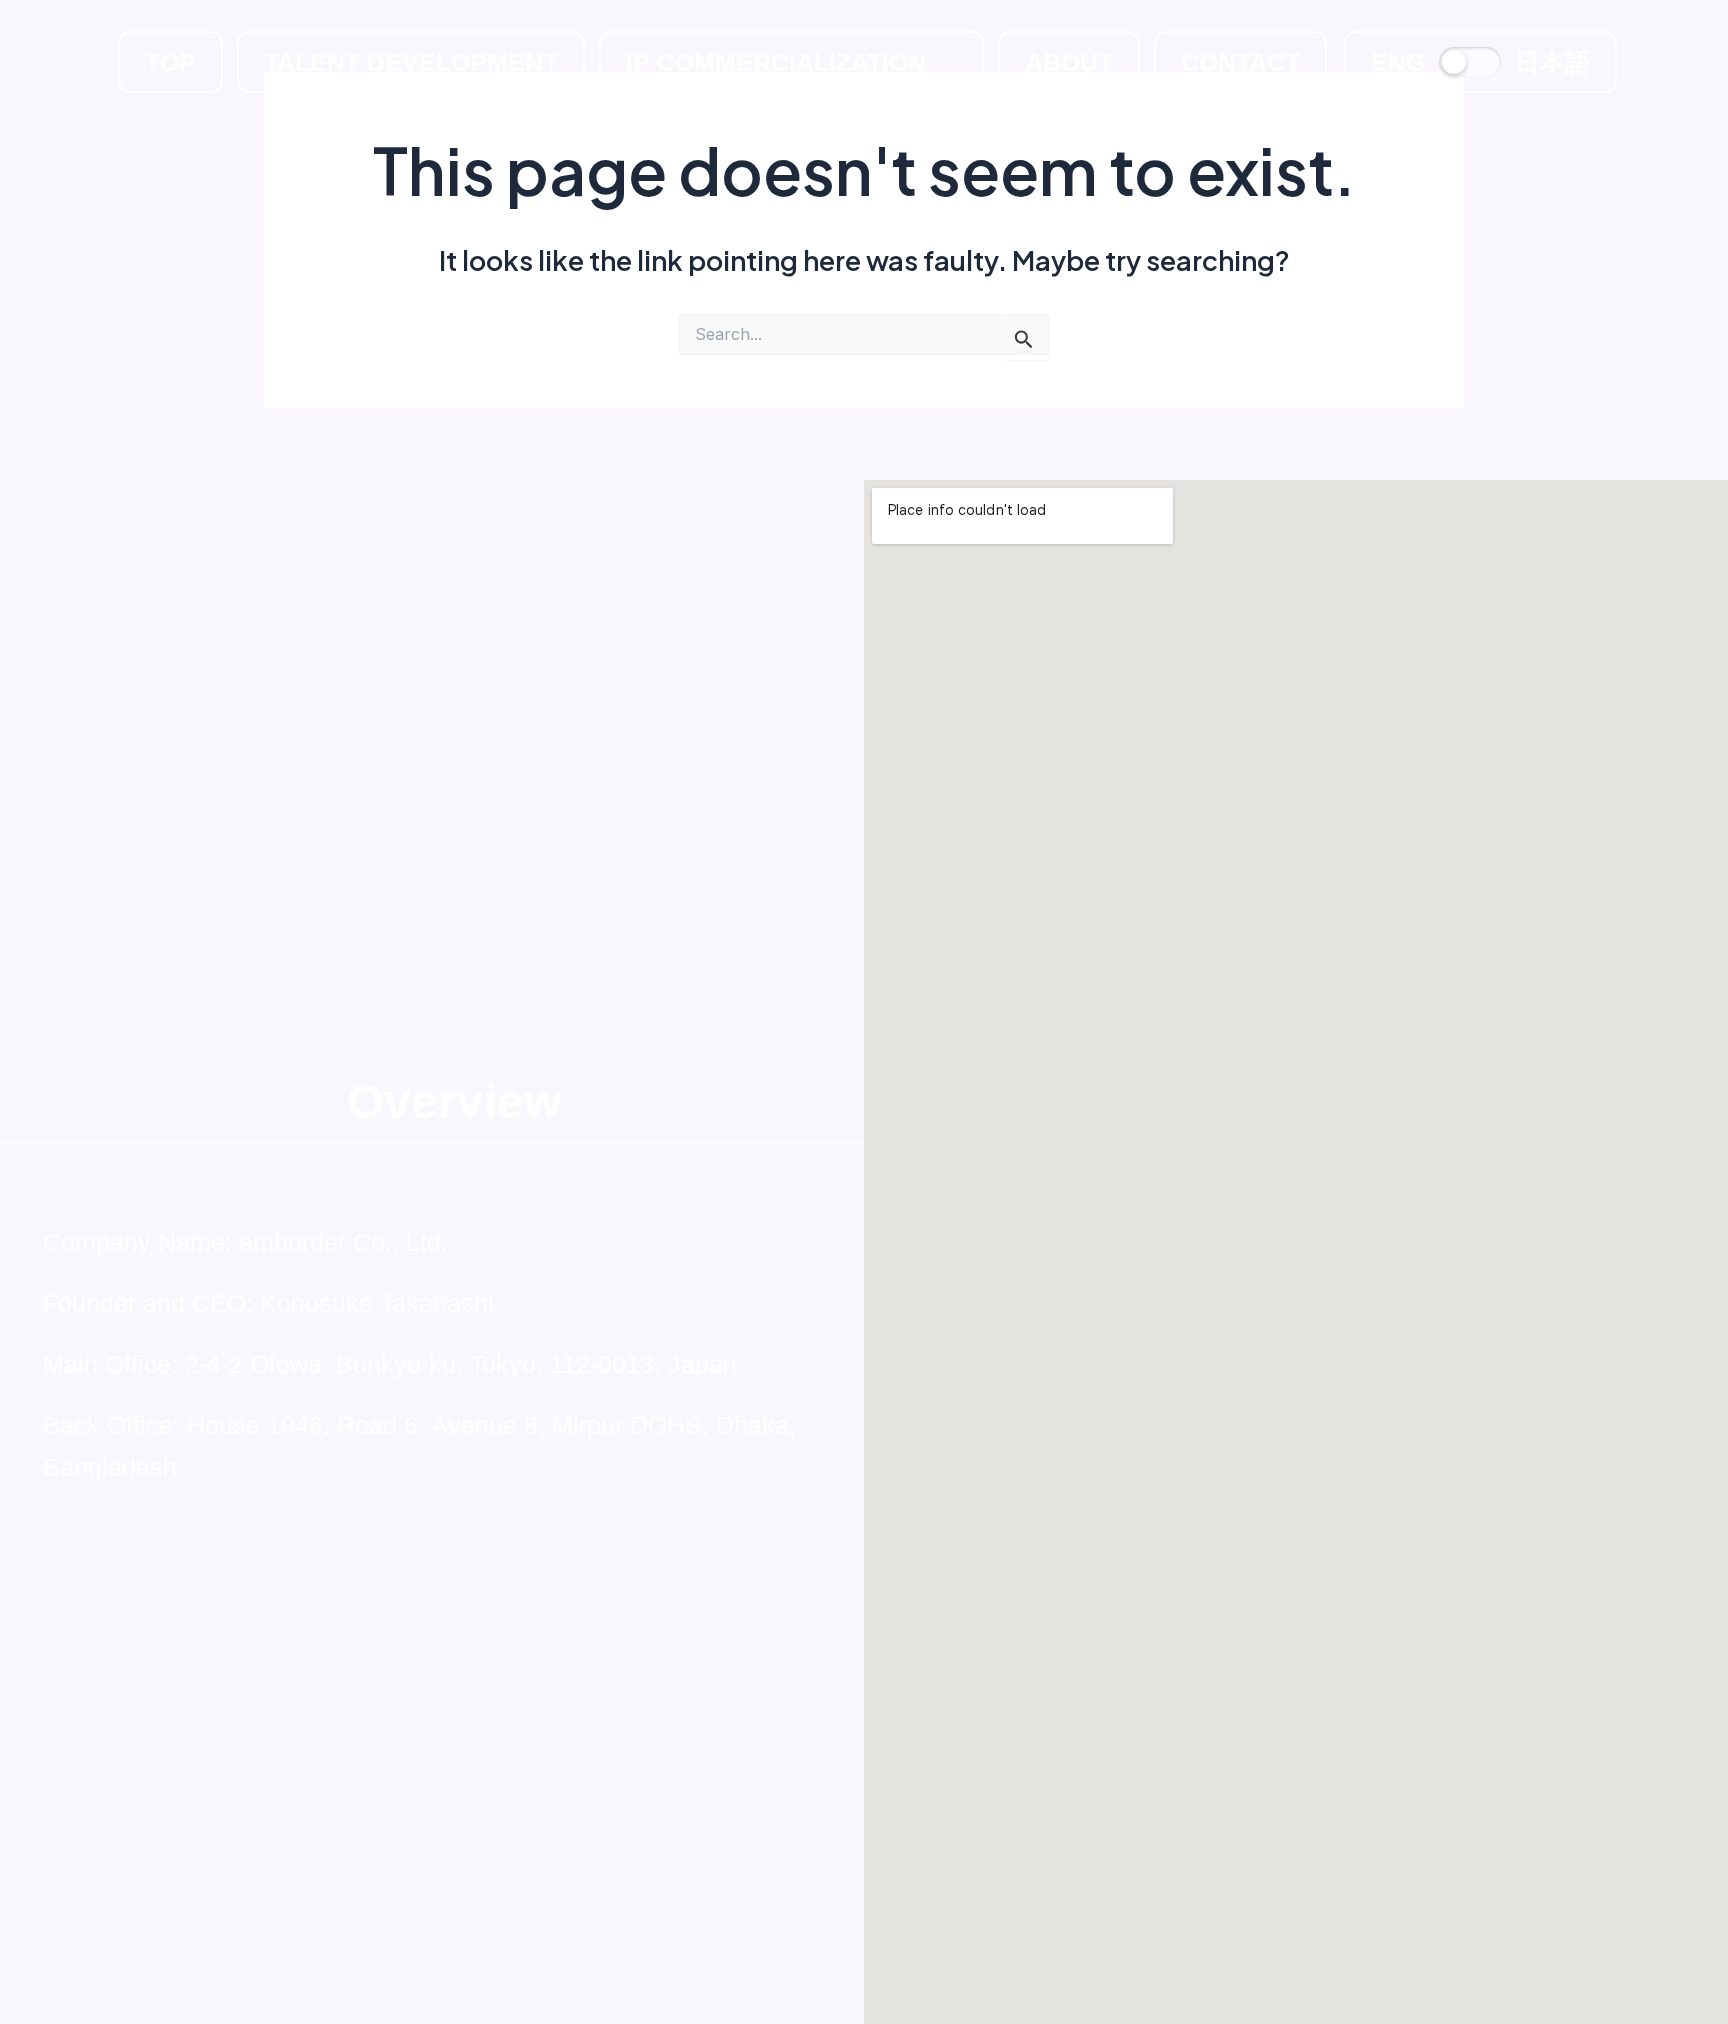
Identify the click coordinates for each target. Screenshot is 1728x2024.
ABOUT (1069, 62)
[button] (791, 62)
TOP (170, 62)
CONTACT (1240, 62)
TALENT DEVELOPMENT (411, 62)
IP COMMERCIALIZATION (776, 62)
